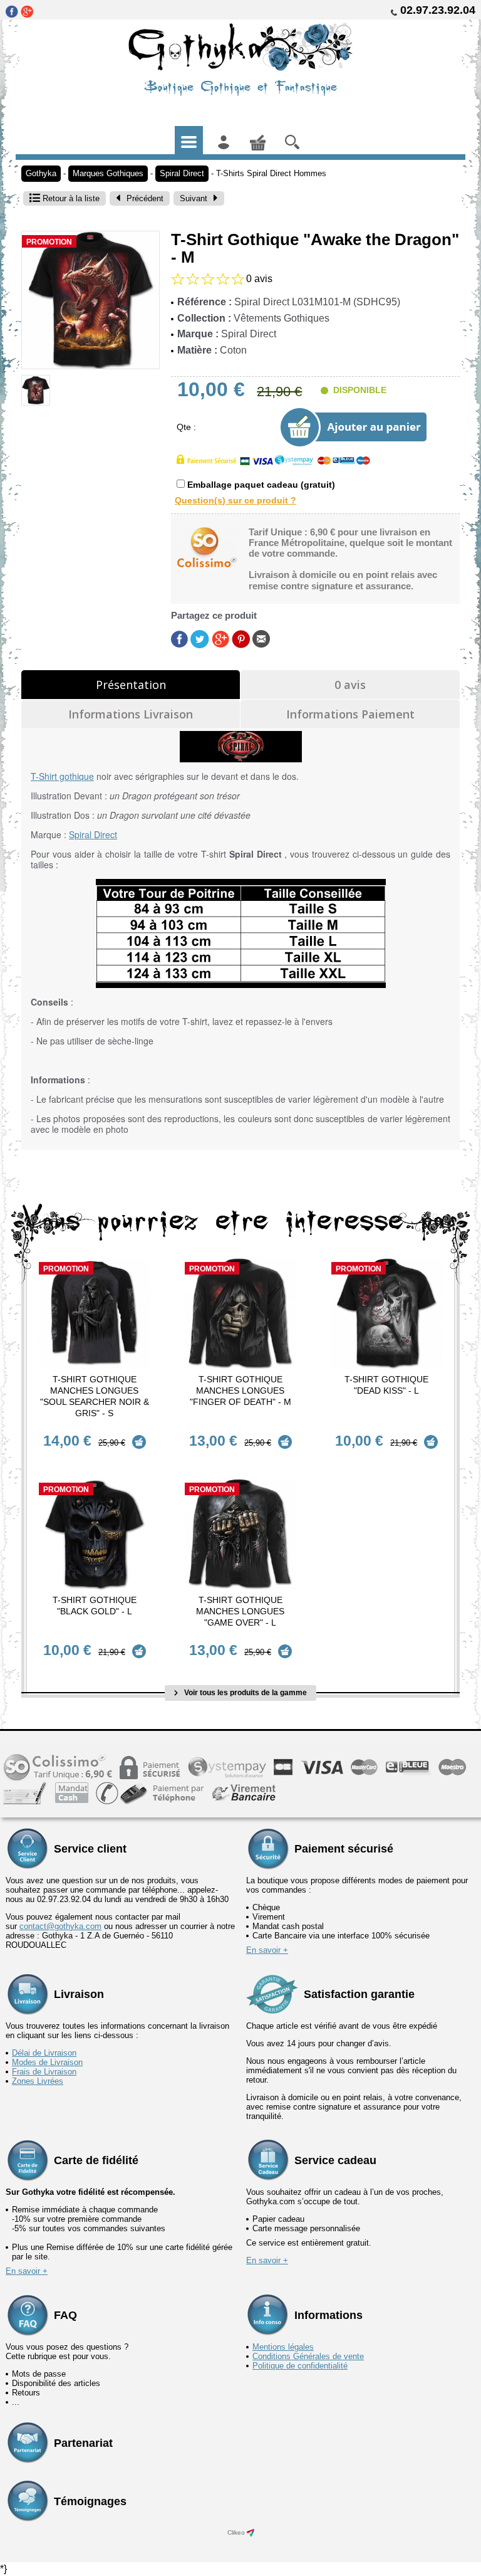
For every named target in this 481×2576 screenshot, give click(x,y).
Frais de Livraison (44, 2072)
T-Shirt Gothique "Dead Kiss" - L (386, 1385)
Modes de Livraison (47, 2062)
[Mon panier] (258, 140)
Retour (70, 198)
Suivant (194, 198)
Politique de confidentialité (300, 2366)
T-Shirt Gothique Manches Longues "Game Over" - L (240, 1611)
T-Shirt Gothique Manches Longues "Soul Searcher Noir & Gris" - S (95, 1396)
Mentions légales (283, 2347)
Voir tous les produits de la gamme (245, 1693)
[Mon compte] (223, 140)
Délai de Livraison (44, 2053)
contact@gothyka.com (60, 1926)
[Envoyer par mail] (261, 639)
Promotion (49, 242)
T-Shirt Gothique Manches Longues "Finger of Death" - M (240, 1391)
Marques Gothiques (108, 173)
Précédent (145, 198)
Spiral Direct (182, 173)
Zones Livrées (38, 2081)
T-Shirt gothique (62, 776)
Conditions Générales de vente (308, 2356)
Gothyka (41, 173)
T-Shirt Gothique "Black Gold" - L (95, 1606)
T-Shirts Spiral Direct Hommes (271, 173)
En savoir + (267, 1950)
